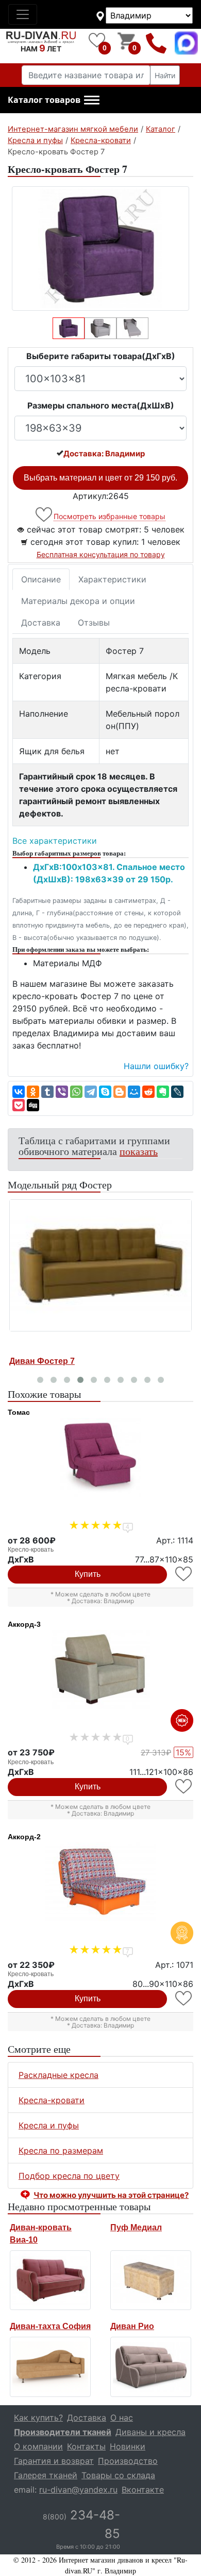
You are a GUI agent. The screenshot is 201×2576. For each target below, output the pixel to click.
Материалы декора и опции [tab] (78, 601)
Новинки (128, 2446)
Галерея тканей (46, 2475)
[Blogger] (120, 1092)
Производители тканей (63, 2432)
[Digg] (33, 1105)
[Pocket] (19, 1105)
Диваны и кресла (150, 2432)
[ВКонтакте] (19, 1092)
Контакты (86, 2446)
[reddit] (148, 1092)
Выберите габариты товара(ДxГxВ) (101, 356)
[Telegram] (91, 1092)
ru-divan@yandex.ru (78, 2490)
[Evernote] (163, 1092)
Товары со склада (118, 2475)
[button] (54, 100)
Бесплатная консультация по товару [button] (101, 554)
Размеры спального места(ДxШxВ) (101, 405)
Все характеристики (55, 841)
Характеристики (112, 579)
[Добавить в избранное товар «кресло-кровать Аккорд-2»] (184, 1998)
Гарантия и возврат (54, 2461)
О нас (122, 2418)
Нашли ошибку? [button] (156, 1066)
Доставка (41, 623)
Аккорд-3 (24, 1624)
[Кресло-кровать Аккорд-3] (100, 1669)
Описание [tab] (41, 579)
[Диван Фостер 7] (100, 1265)
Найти (165, 75)
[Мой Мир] (134, 1092)
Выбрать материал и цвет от (100, 478)
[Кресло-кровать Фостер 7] (100, 248)
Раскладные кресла (58, 2075)
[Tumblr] (47, 1092)
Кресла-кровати (52, 2100)
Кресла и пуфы (49, 2125)
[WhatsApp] (76, 1092)
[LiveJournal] (177, 1092)
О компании (38, 2446)
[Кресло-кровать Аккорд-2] (100, 1882)
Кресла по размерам (61, 2151)
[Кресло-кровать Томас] (100, 1458)
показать (139, 1151)
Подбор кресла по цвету (69, 2176)
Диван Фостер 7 (42, 1361)
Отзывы (94, 623)
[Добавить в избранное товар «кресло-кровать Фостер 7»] (45, 515)
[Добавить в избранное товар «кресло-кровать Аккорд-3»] (184, 1787)
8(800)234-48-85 (156, 43)
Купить (88, 1574)
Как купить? (38, 2418)
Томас (19, 1412)
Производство (128, 2461)
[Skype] (105, 1092)
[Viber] (62, 1092)
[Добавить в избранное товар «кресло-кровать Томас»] (184, 1574)
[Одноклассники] (33, 1092)
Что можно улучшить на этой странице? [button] (111, 2195)
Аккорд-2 (24, 1837)
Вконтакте (143, 2490)
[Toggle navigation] (23, 14)
